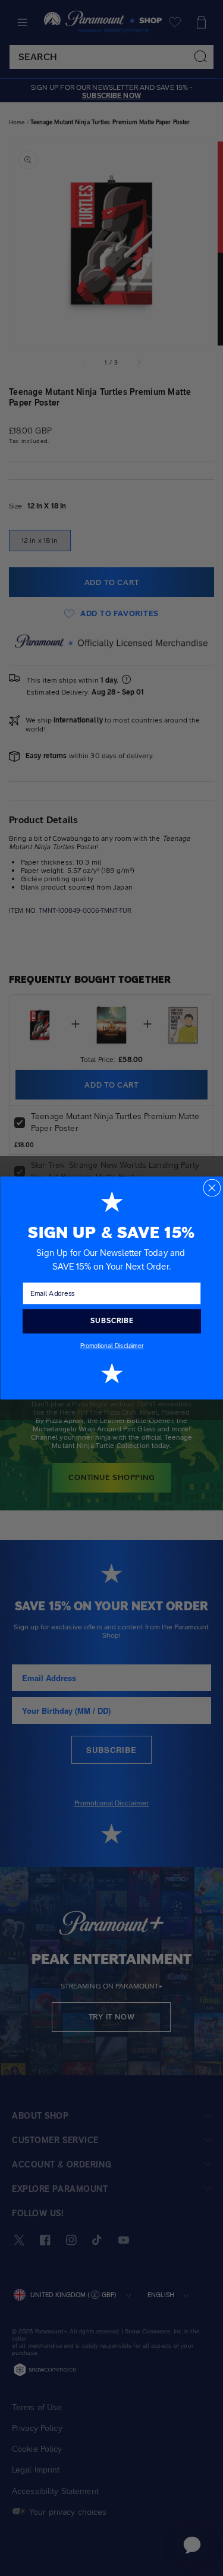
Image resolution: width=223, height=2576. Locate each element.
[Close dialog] (212, 1188)
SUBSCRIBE (111, 1321)
